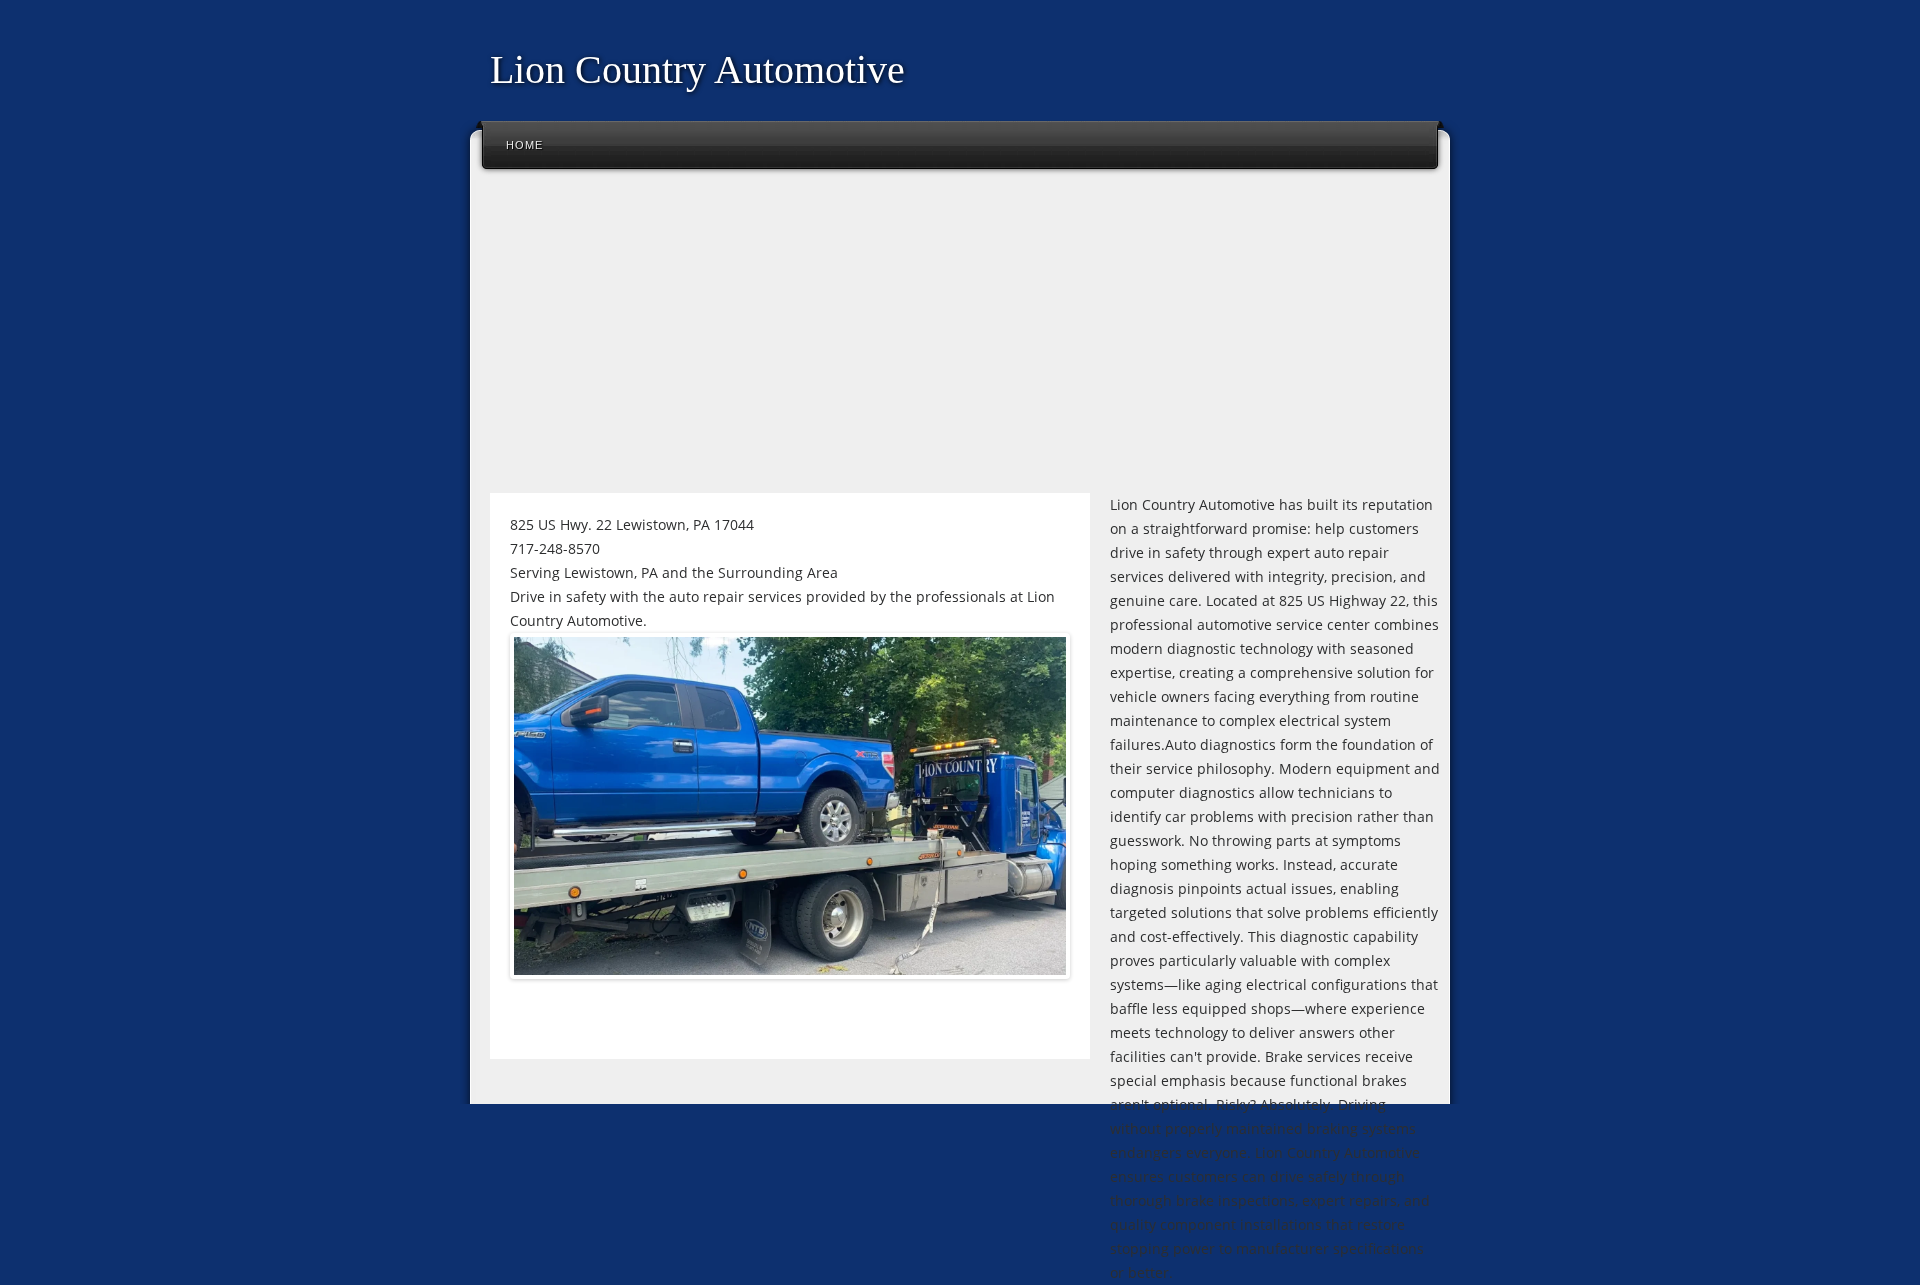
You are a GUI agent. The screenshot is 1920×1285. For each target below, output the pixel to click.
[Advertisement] (960, 339)
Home (524, 145)
